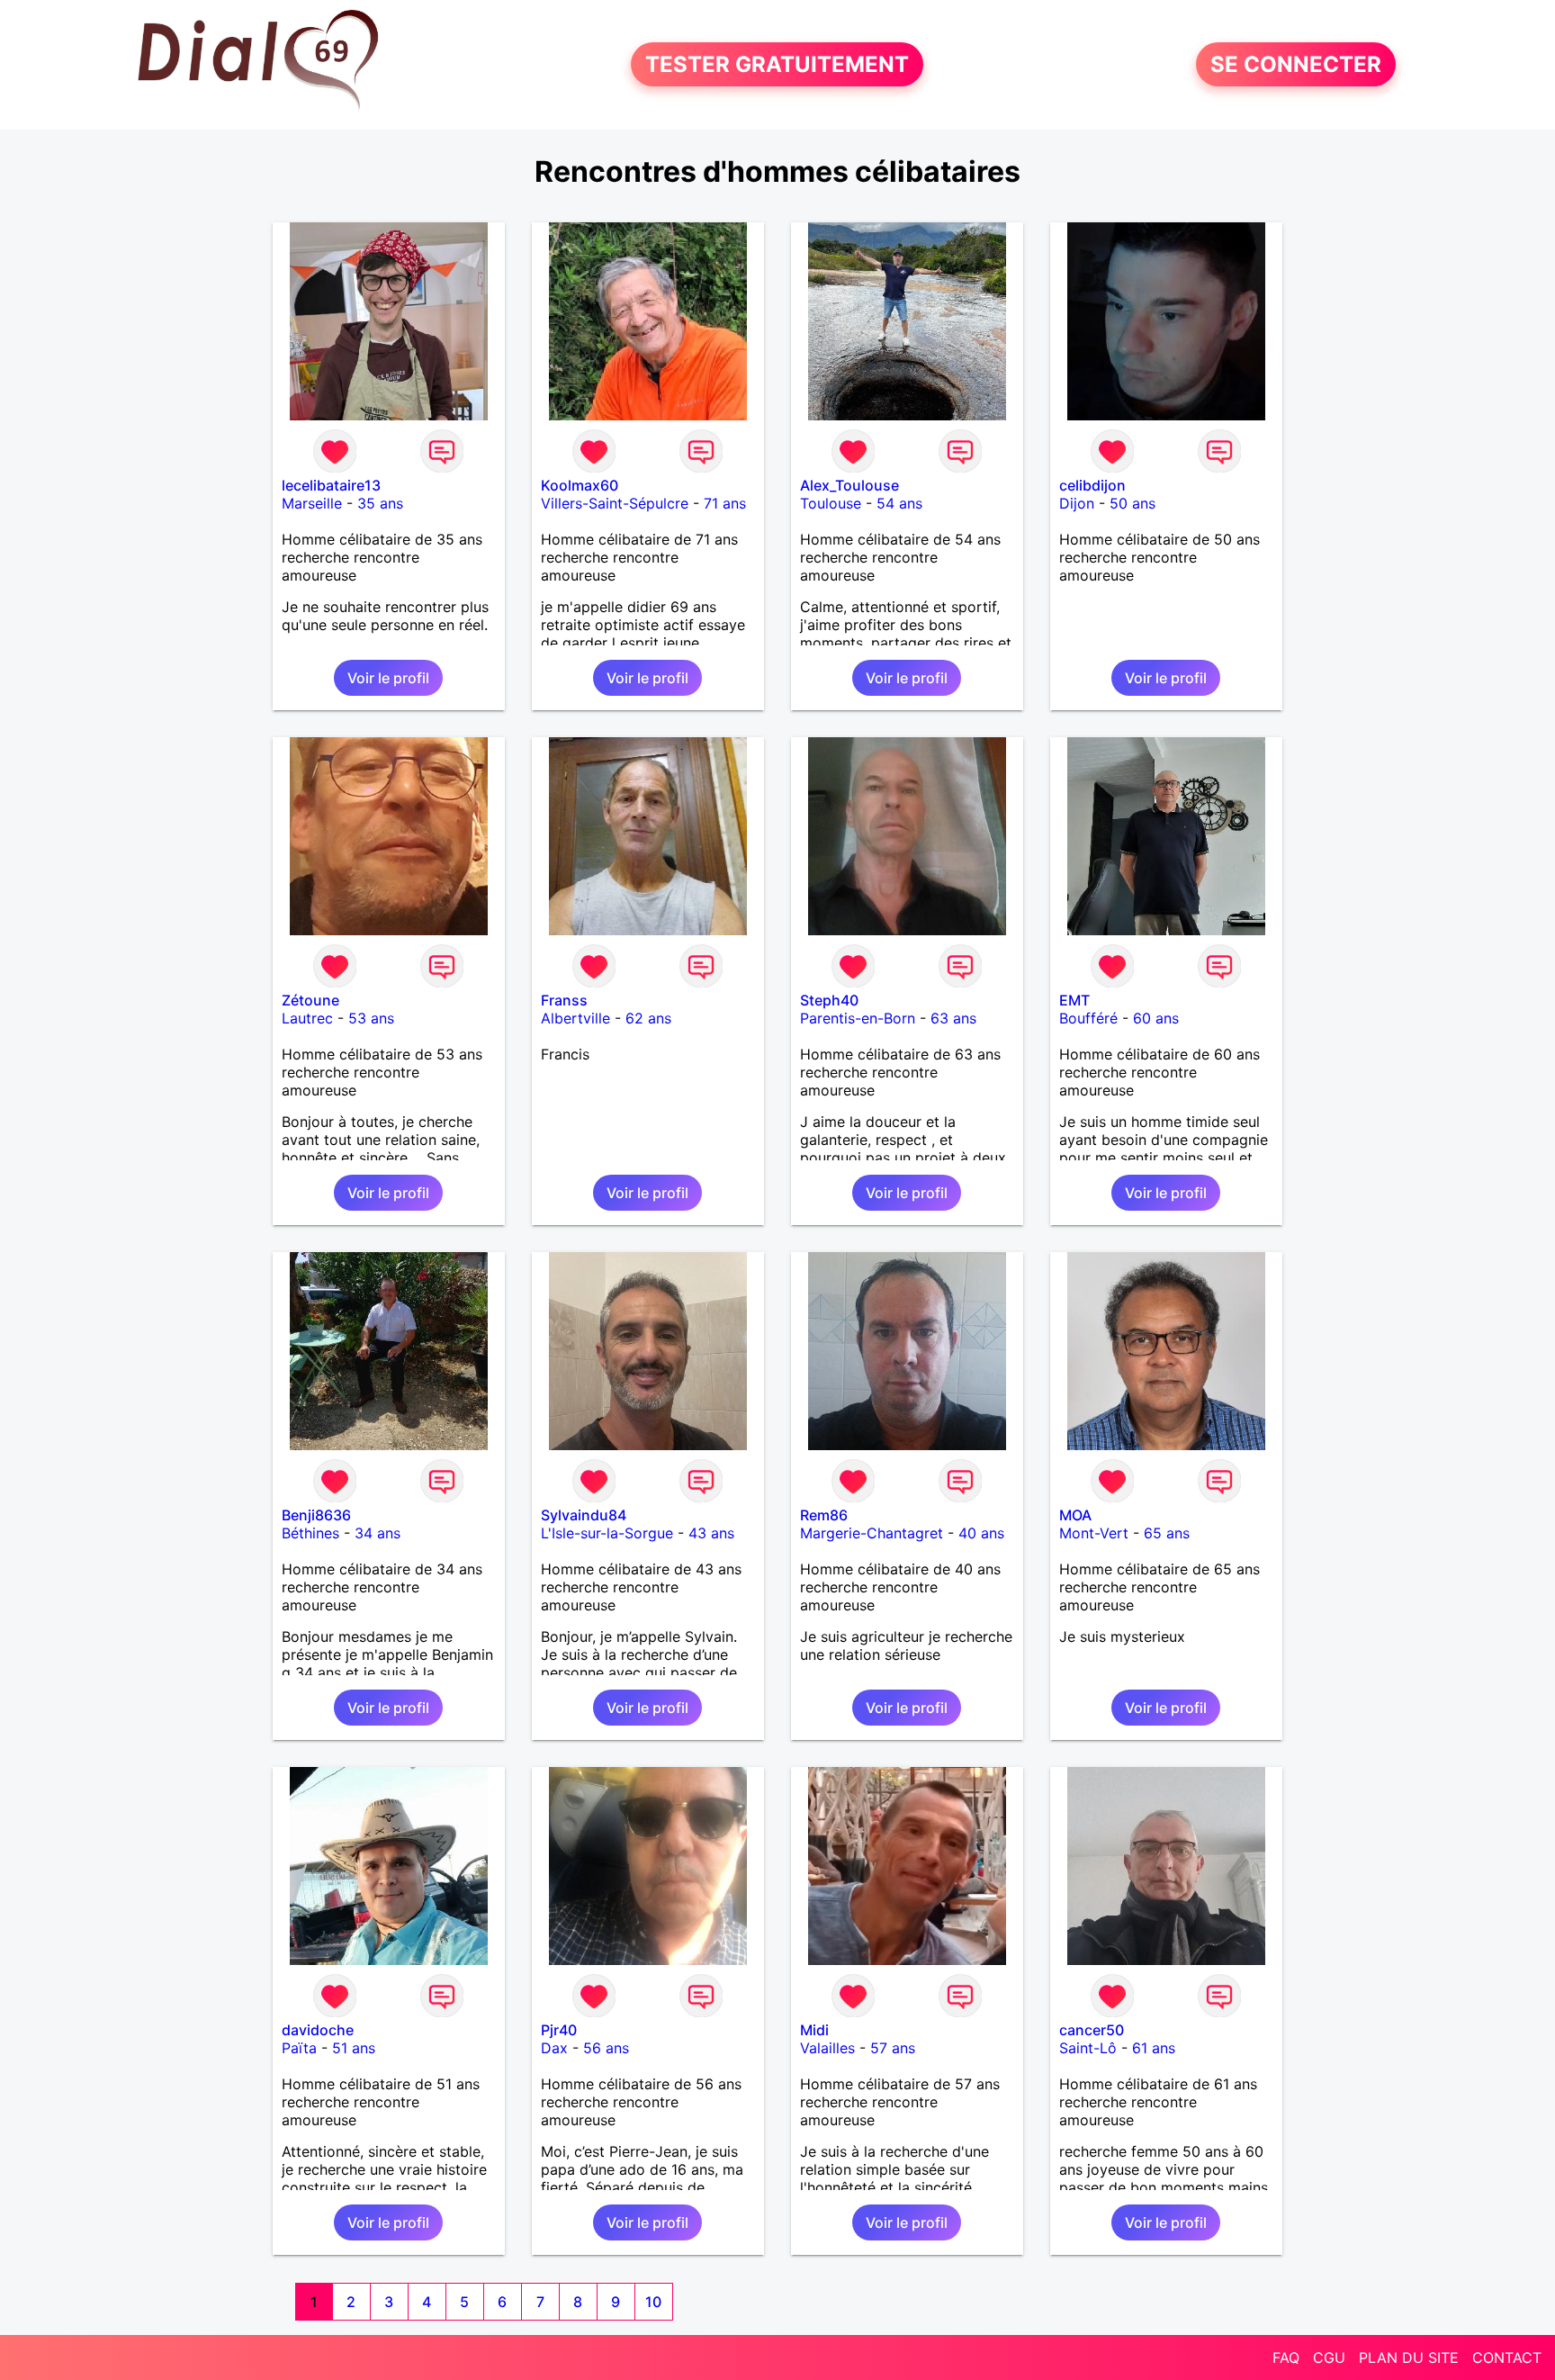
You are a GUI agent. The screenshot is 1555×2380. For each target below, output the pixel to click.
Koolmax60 (580, 485)
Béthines (310, 1533)
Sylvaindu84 (584, 1515)
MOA (1075, 1515)
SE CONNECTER (1296, 64)
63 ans (953, 1018)
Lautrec (307, 1018)
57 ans (893, 2048)
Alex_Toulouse (849, 485)
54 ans (899, 503)
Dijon (1077, 503)
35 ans (380, 503)
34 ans (378, 1533)
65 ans (1167, 1533)
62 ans (648, 1018)
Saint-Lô (1088, 2048)
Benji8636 (316, 1515)
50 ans (1133, 503)
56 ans (606, 2048)
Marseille (312, 503)
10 (653, 2302)
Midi (814, 2030)
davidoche (318, 2030)
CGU (1329, 2357)
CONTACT (1507, 2357)
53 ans (371, 1018)
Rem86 (824, 1515)
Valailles (827, 2048)
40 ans (981, 1533)
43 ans (711, 1533)
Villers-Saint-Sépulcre (615, 503)
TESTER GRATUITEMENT (777, 64)
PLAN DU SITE (1409, 2357)
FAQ (1286, 2357)
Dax (554, 2048)
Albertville (575, 1018)
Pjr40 (559, 2030)
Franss (564, 1000)
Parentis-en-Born (858, 1018)
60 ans (1156, 1018)
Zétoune (310, 1000)
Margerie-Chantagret (872, 1533)
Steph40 (829, 1000)
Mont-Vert (1094, 1533)
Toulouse (831, 503)
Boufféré (1088, 1018)
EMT (1074, 1000)
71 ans (725, 503)
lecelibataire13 (331, 485)
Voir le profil (388, 678)
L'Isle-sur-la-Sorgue (607, 1533)
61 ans (1154, 2048)
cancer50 (1092, 2030)
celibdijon (1092, 485)
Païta (299, 2048)
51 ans (354, 2048)
